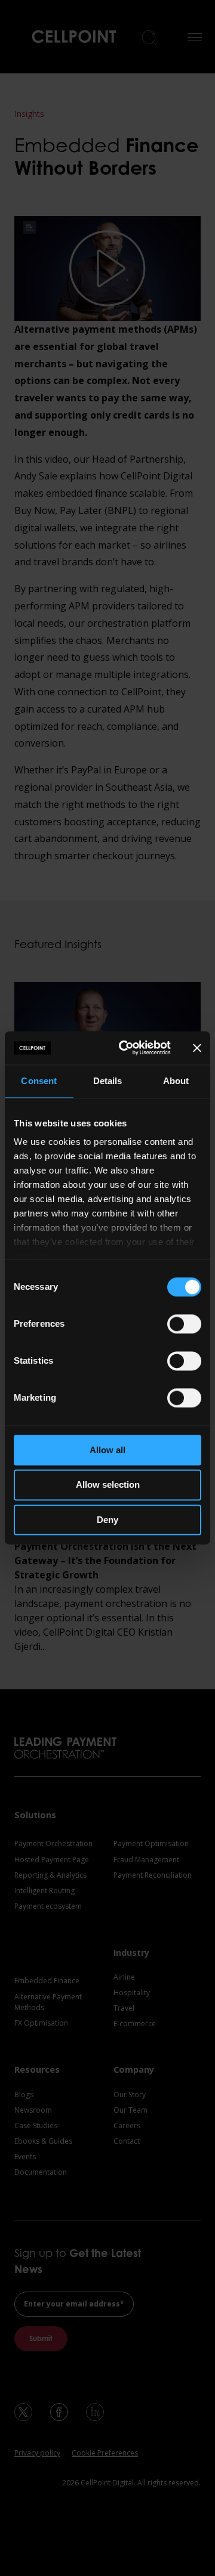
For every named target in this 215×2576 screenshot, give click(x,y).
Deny (107, 1520)
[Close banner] (197, 1048)
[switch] (184, 1324)
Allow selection (108, 1485)
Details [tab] (108, 1081)
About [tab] (176, 1081)
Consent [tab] (39, 1081)
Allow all (107, 1450)
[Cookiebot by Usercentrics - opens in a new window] (126, 1048)
